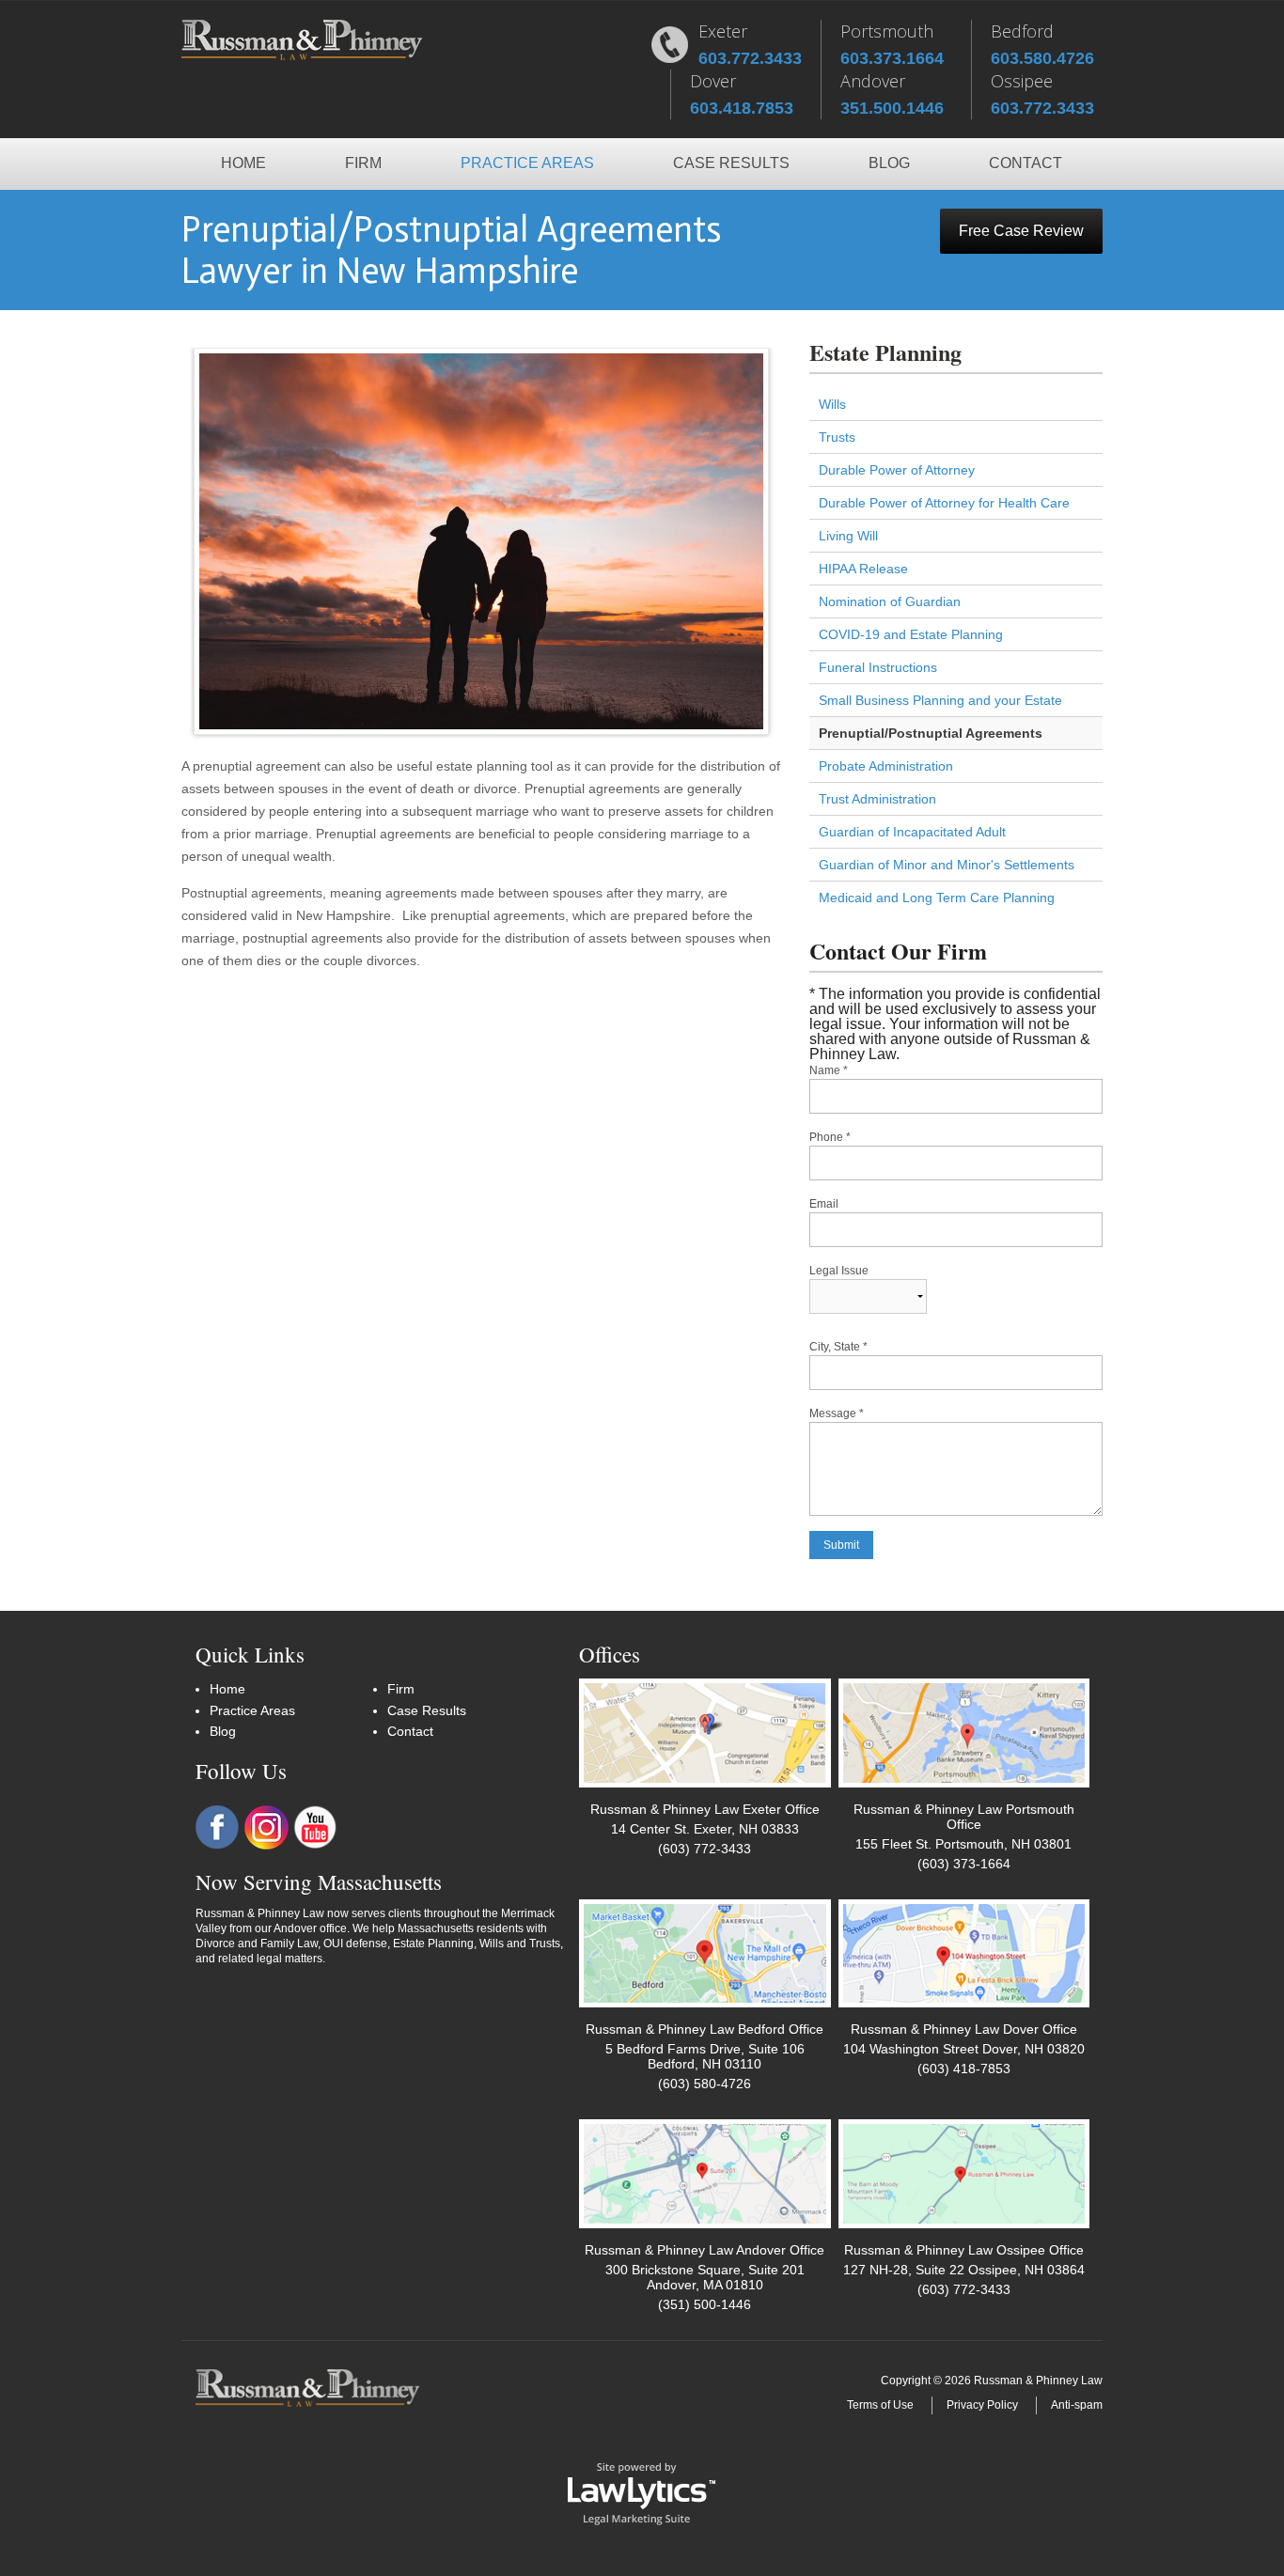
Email (824, 1204)
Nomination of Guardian (890, 601)
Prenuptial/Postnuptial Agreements (931, 733)
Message (837, 1413)
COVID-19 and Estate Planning (911, 634)
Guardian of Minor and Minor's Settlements (947, 865)
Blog (889, 163)
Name (829, 1070)
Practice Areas (527, 163)
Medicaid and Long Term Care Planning (937, 898)
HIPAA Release (863, 569)
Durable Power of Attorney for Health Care (944, 503)
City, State (838, 1347)
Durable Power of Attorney (897, 470)
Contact (1026, 163)
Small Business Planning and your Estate (940, 700)
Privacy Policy (982, 2405)
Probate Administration (886, 766)
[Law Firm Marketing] (642, 2492)
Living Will (848, 536)
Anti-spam (1077, 2405)
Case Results (731, 163)
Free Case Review (1021, 231)
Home (243, 163)
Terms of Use (880, 2405)
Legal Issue (839, 1271)
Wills (832, 404)
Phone (830, 1137)
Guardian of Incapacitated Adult (912, 832)
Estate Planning (885, 352)
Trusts (837, 437)
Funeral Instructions (878, 667)
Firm (363, 163)
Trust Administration (877, 799)
